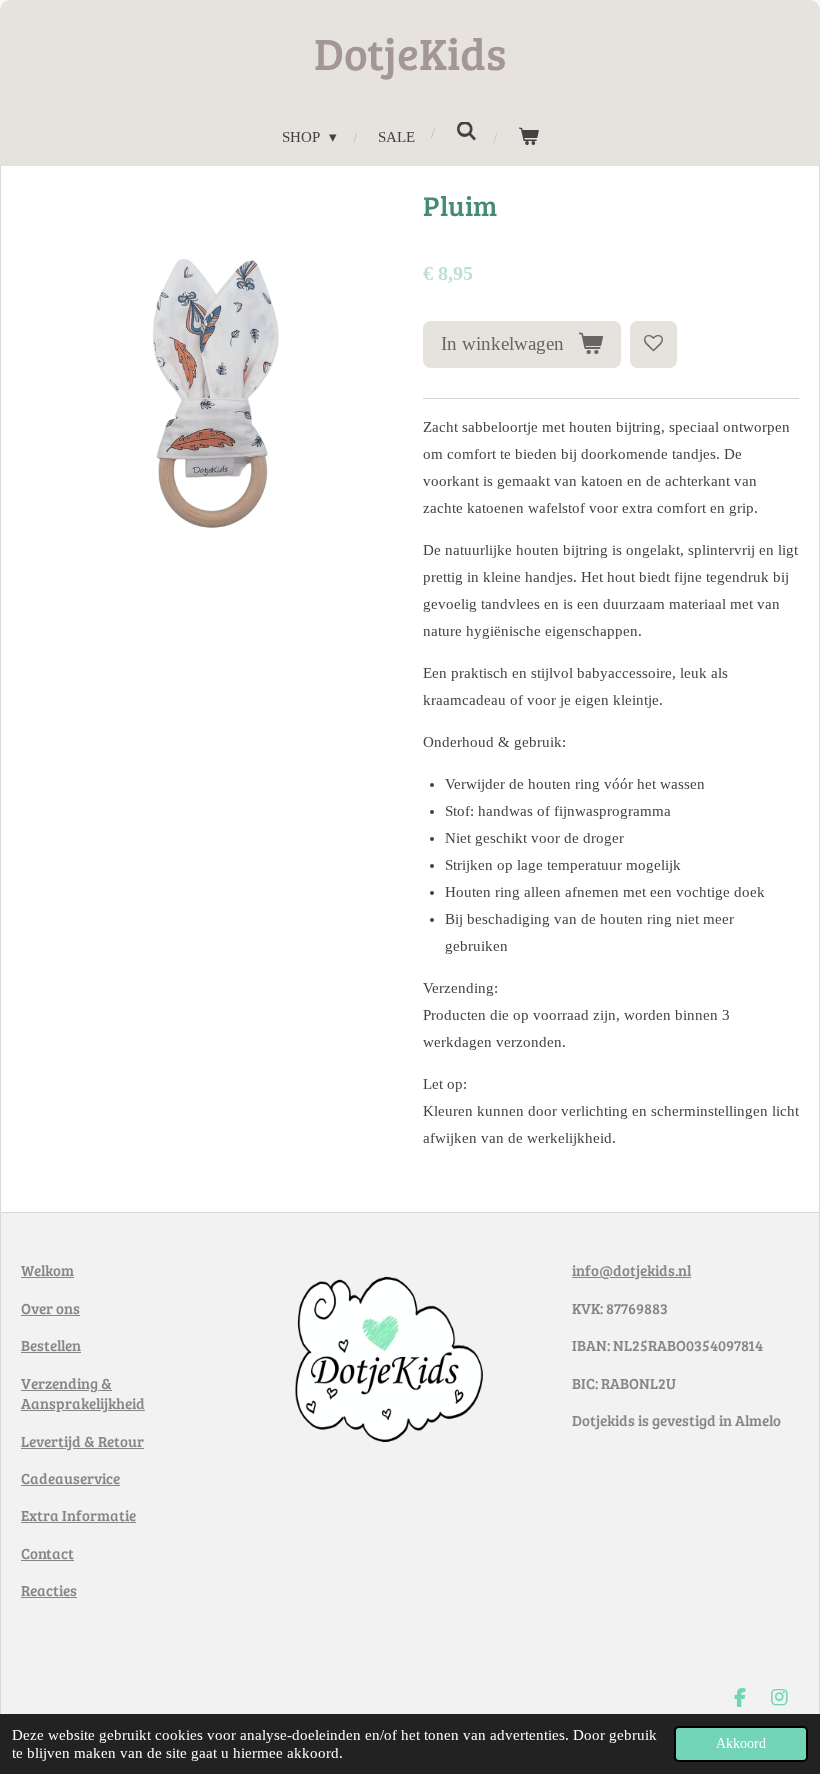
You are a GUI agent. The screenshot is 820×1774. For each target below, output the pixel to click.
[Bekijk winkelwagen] (528, 137)
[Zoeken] (466, 132)
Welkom (47, 1270)
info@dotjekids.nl (631, 1270)
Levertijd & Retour (82, 1441)
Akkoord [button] (741, 1743)
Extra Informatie (78, 1515)
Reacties (49, 1590)
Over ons (50, 1308)
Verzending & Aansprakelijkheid (83, 1393)
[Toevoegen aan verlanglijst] (653, 344)
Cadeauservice (70, 1478)
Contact (47, 1553)
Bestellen (51, 1345)
